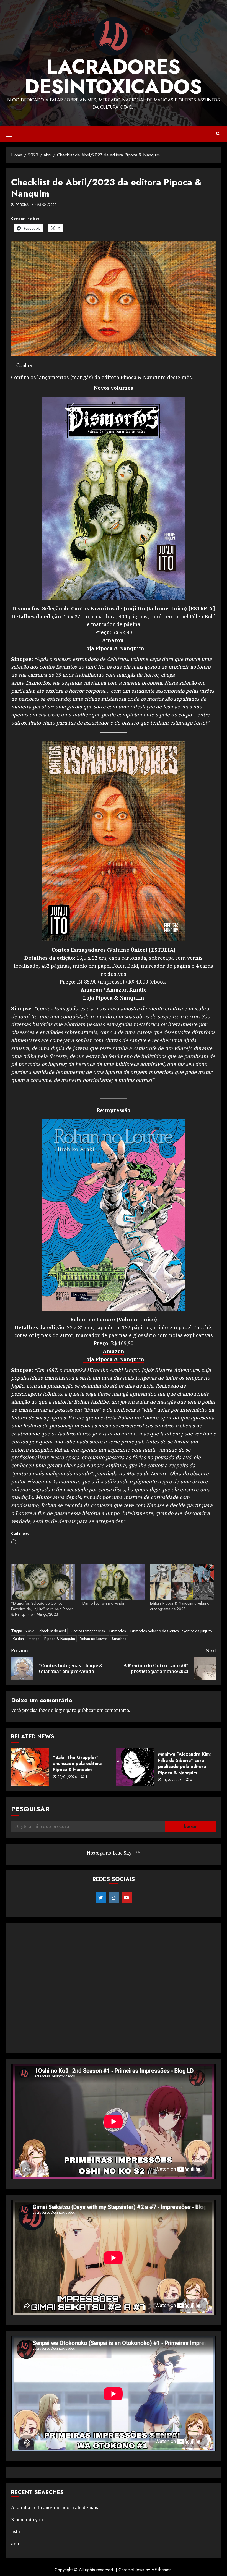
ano (15, 2544)
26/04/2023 (47, 205)
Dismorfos (118, 1631)
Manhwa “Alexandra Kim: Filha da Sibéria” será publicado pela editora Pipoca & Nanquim (185, 1763)
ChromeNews (131, 2570)
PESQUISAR (30, 1809)
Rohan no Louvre (93, 1639)
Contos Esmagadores (88, 1631)
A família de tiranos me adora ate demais (55, 2507)
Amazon (113, 640)
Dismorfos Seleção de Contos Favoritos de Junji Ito (171, 1631)
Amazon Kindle (127, 990)
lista (16, 2531)
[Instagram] (114, 1898)
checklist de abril (53, 1631)
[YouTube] (127, 1898)
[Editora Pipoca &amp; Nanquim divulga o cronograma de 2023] (182, 1582)
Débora (22, 205)
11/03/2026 (172, 1780)
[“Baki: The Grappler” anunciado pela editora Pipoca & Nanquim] (30, 1767)
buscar (190, 1826)
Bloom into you (27, 2520)
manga (34, 1639)
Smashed (119, 1639)
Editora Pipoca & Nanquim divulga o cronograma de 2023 (180, 1606)
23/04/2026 (67, 1777)
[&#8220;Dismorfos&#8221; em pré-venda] (113, 1582)
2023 (30, 1631)
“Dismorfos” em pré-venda (102, 1603)
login (60, 1710)
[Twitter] (101, 1898)
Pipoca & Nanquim (60, 1639)
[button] (9, 134)
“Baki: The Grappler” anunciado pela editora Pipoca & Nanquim (77, 1764)
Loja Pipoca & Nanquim (114, 648)
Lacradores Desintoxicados (114, 77)
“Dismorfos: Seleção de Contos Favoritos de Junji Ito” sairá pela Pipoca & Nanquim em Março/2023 (42, 1609)
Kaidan (18, 1639)
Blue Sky (122, 1853)
